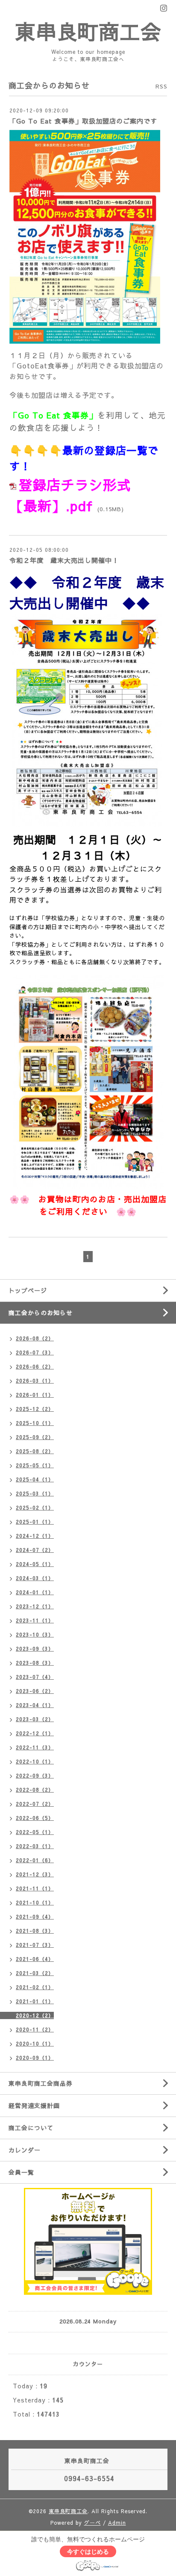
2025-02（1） (35, 1507)
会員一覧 (21, 2172)
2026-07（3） (35, 1352)
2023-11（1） (35, 1620)
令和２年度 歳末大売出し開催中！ (64, 560)
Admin (117, 2523)
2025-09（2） (35, 1437)
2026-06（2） (35, 1366)
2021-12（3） (35, 1874)
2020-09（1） (35, 2058)
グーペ (92, 2523)
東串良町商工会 (88, 31)
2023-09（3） (35, 1649)
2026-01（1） (35, 1395)
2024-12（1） (35, 1536)
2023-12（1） (35, 1606)
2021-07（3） (35, 1945)
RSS (161, 86)
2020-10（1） (35, 2043)
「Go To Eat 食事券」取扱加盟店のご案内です (83, 121)
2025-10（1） (35, 1423)
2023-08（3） (35, 1663)
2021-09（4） (35, 1917)
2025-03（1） (35, 1493)
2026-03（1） (35, 1381)
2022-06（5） (35, 1818)
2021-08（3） (35, 1931)
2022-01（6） (35, 1860)
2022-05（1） (35, 1832)
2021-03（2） (35, 1973)
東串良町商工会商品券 (41, 2083)
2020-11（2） (35, 2029)
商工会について (31, 2128)
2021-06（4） (35, 1959)
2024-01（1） (35, 1592)
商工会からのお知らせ (41, 1313)
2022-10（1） (35, 1761)
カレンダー (25, 2150)
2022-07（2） (35, 1804)
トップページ (28, 1290)
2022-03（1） (35, 1846)
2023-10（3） (35, 1634)
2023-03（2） (35, 1719)
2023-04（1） (35, 1705)
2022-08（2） (35, 1790)
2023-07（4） (35, 1677)
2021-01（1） (35, 2001)
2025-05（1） (35, 1465)
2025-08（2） (35, 1451)
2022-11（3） (35, 1747)
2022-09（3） (35, 1775)
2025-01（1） (35, 1522)
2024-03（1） (35, 1578)
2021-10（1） (35, 1902)
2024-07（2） (35, 1550)
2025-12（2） (35, 1409)
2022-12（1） (35, 1733)
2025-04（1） (35, 1479)
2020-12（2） (35, 2015)
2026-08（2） (35, 1338)
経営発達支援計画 (34, 2105)
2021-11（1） (35, 1888)
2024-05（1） (35, 1564)
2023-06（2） (35, 1691)
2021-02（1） (35, 1987)
